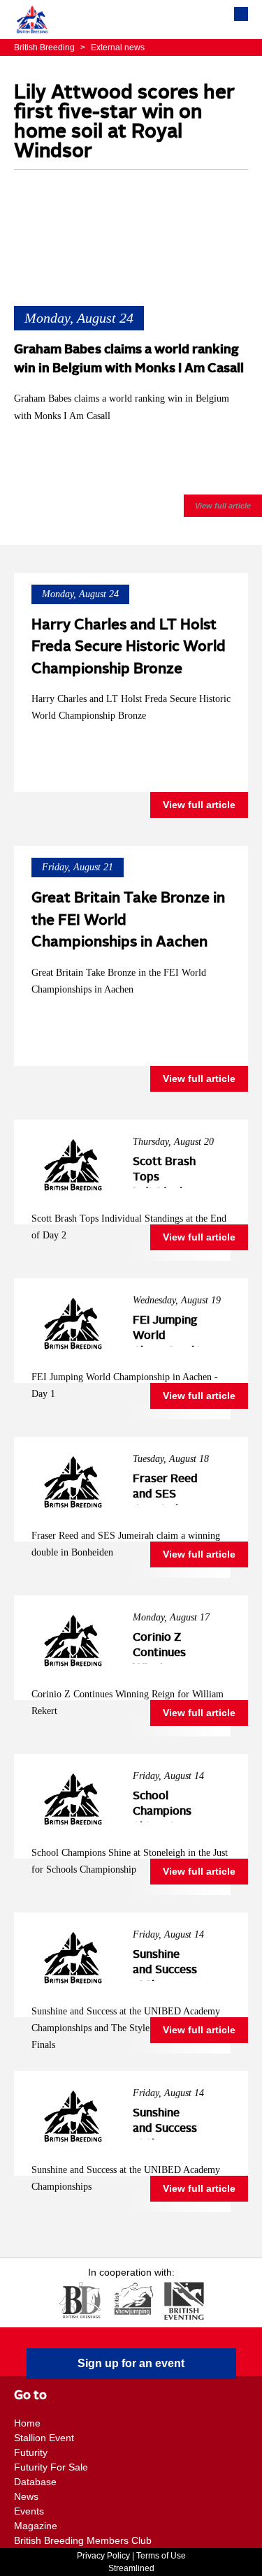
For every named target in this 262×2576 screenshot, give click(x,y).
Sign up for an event (131, 2363)
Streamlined (131, 2568)
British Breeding (45, 47)
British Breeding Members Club (83, 2540)
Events (29, 2511)
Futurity (31, 2452)
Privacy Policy (103, 2556)
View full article (223, 506)
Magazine (36, 2526)
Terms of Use (161, 2556)
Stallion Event (44, 2438)
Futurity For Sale (51, 2467)
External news (112, 47)
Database (35, 2482)
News (26, 2496)
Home (27, 2423)
